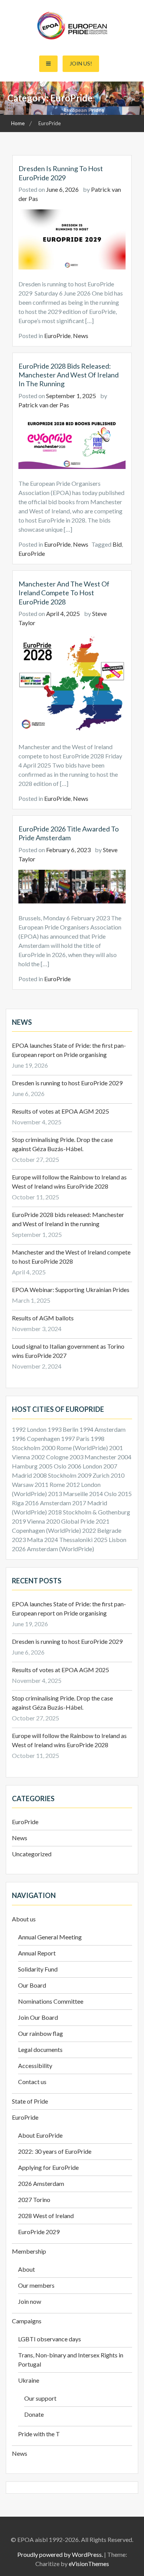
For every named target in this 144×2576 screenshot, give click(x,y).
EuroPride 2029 (39, 2232)
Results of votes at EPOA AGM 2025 (60, 1111)
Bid (117, 544)
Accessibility (35, 2066)
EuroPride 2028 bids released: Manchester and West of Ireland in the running (69, 375)
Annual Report (37, 1953)
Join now (30, 2301)
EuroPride (57, 336)
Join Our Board (38, 2017)
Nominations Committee (51, 2001)
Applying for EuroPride (48, 2167)
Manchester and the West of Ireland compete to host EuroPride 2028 (64, 593)
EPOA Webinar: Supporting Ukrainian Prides (71, 1290)
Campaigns (27, 2321)
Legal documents (40, 2049)
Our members (36, 2285)
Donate (34, 2414)
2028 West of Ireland (46, 2216)
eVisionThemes (89, 2564)
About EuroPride (40, 2135)
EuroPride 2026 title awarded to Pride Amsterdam (69, 833)
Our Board (32, 1985)
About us (24, 1919)
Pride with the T (39, 2434)
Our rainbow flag (41, 2033)
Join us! (81, 63)
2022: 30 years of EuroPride (55, 2151)
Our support (40, 2398)
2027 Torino (34, 2199)
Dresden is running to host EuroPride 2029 (61, 173)
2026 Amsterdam (41, 2183)
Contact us (32, 2082)
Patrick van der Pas (44, 405)
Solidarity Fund (38, 1969)
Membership (29, 2251)
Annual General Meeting (50, 1937)
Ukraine (29, 2380)
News (81, 336)
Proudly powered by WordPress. (60, 2554)
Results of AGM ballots (43, 1318)
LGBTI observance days (50, 2339)
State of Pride (30, 2101)
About (26, 2269)
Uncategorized (32, 1854)
